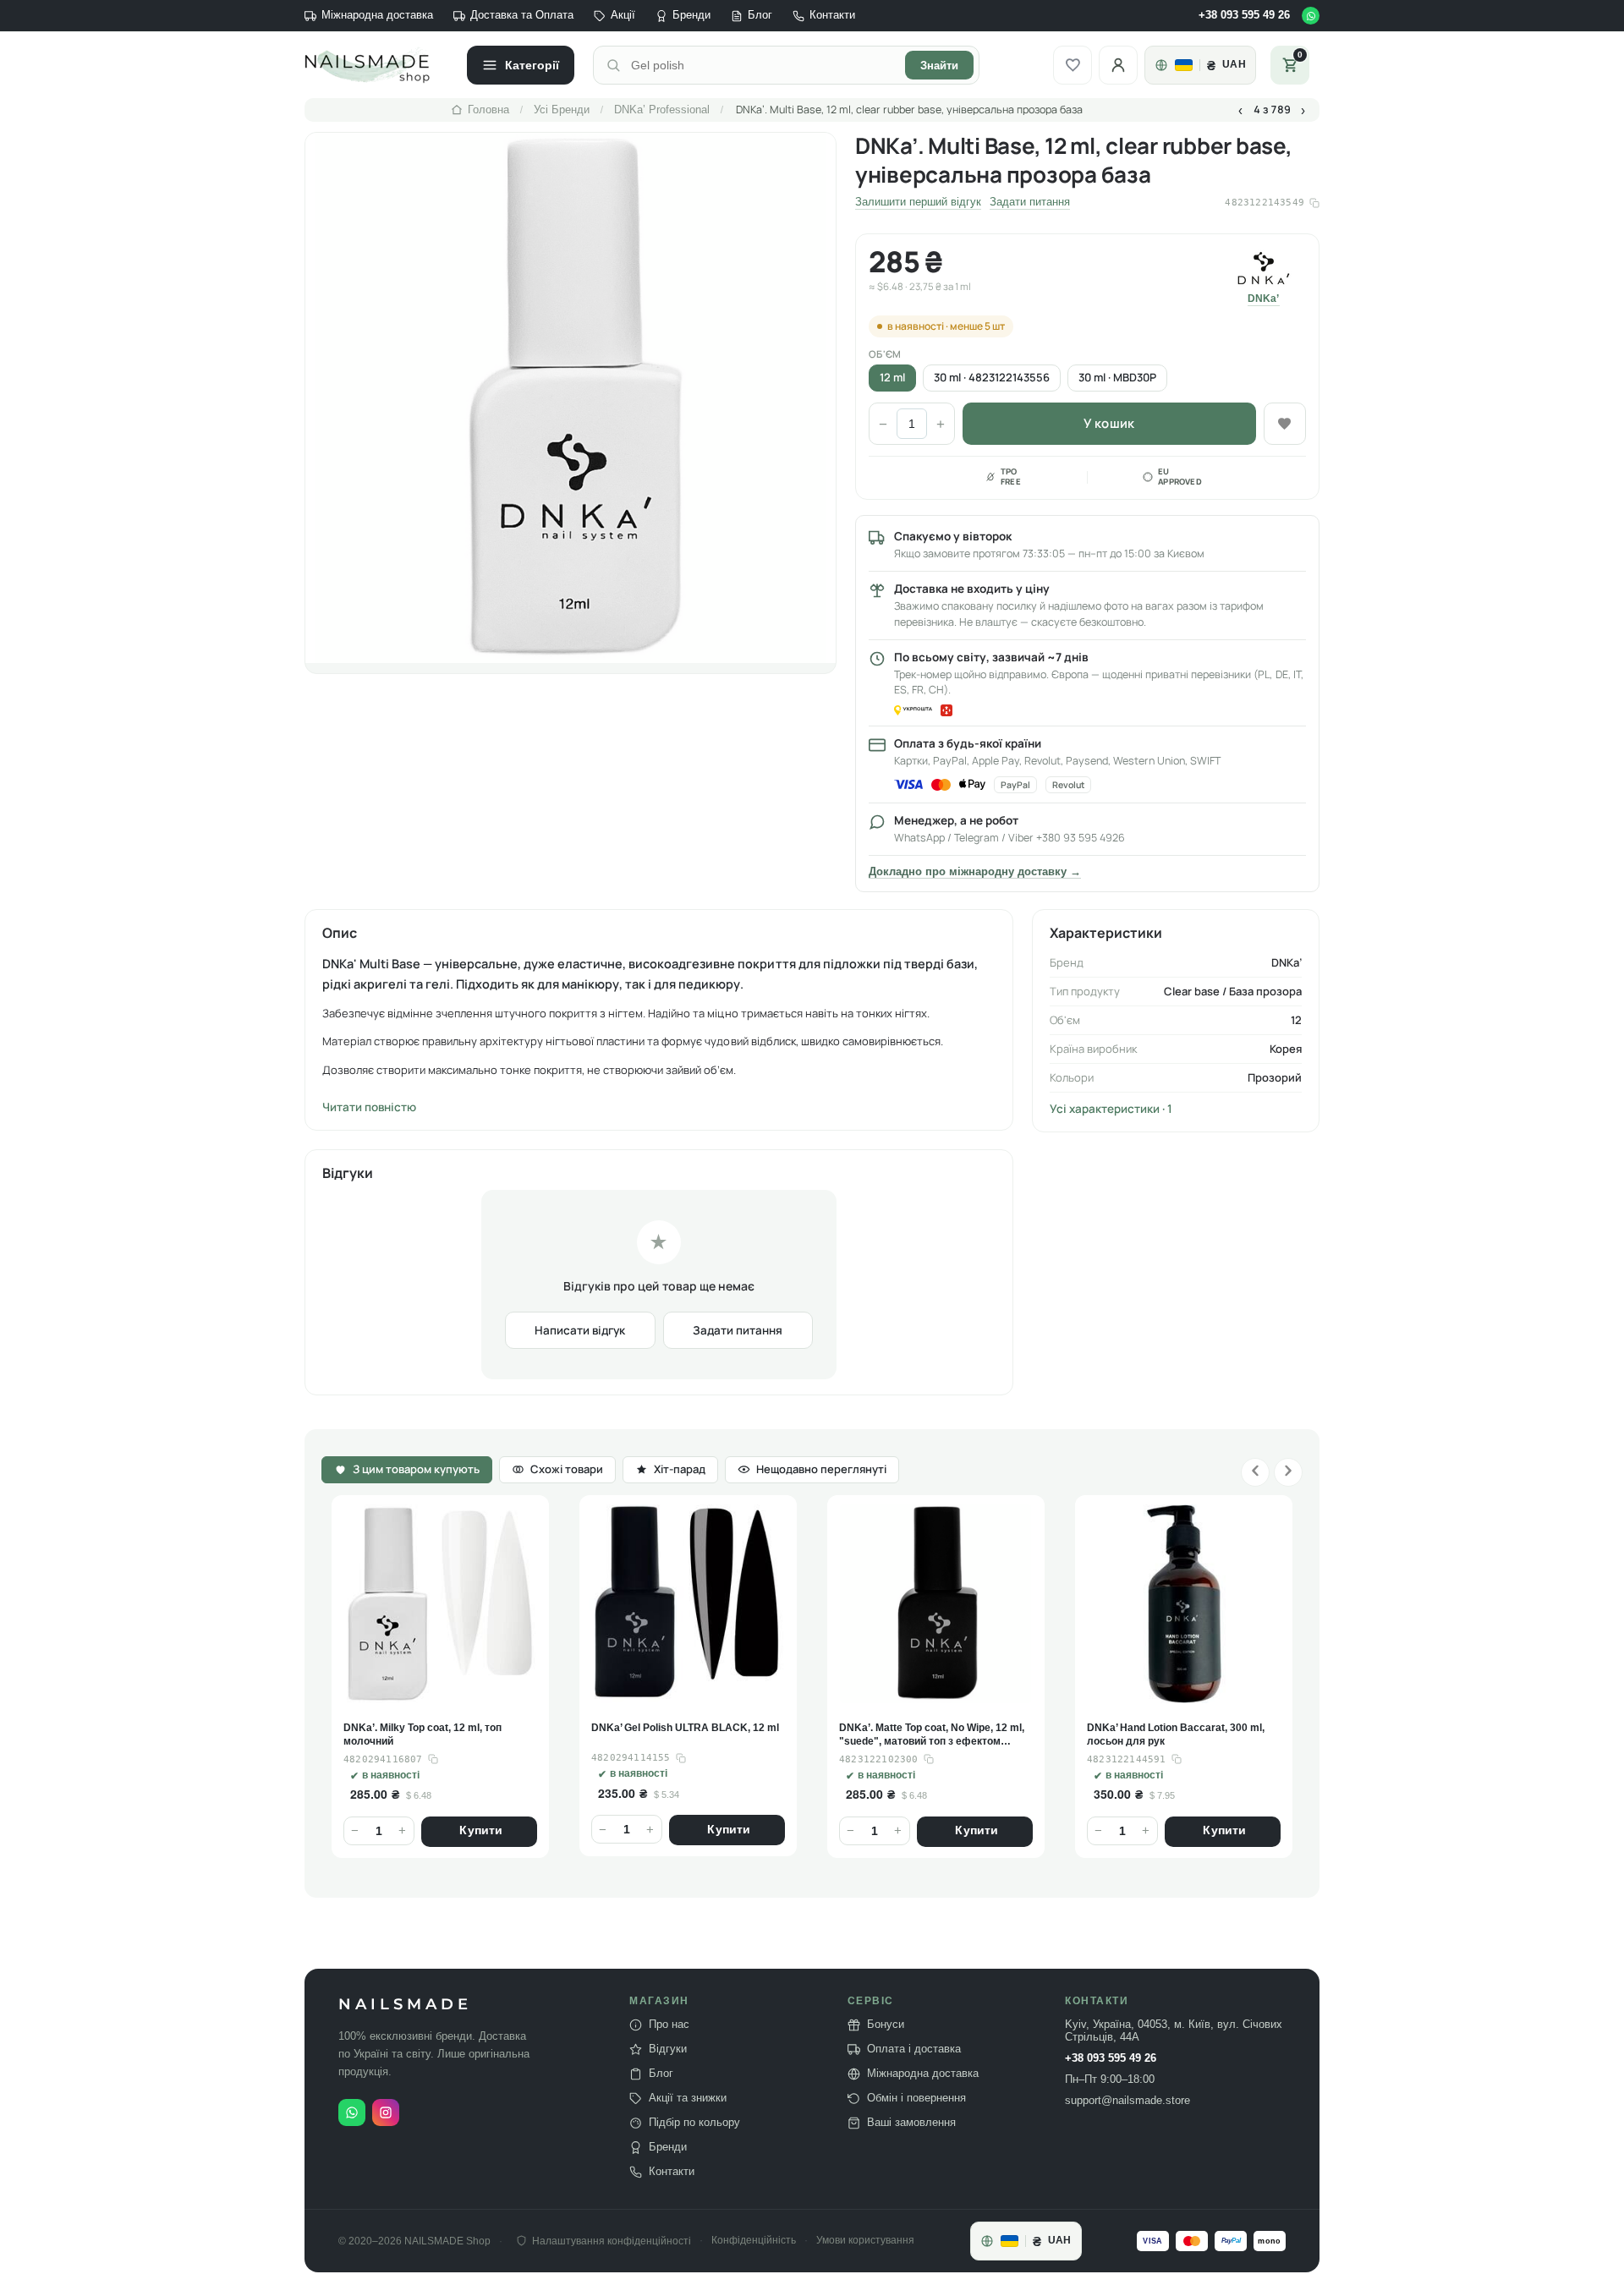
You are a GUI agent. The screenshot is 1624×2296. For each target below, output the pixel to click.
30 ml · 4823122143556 (992, 377)
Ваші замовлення (911, 2123)
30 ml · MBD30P (1117, 377)
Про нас (669, 2025)
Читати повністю (369, 1107)
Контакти (832, 15)
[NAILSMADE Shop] (376, 65)
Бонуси (886, 2025)
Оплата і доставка (914, 2049)
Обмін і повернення (916, 2098)
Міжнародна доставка (377, 15)
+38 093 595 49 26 (1244, 15)
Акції (623, 15)
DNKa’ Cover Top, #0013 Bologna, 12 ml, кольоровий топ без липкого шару (1183, 1735)
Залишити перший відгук (918, 202)
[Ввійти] (1118, 65)
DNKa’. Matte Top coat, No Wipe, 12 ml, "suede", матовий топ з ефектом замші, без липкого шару (684, 1736)
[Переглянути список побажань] (1073, 65)
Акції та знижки (688, 2098)
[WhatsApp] (1311, 16)
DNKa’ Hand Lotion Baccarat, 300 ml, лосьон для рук (928, 1735)
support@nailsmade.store (1127, 2101)
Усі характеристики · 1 (1111, 1109)
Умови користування (865, 2241)
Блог (760, 15)
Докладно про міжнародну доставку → (975, 872)
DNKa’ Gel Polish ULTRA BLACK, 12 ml (437, 1728)
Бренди (691, 15)
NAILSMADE (405, 2005)
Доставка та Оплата (522, 15)
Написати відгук (580, 1330)
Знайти (939, 66)
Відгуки (668, 2049)
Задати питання (1030, 202)
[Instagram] (386, 2112)
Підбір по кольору (694, 2123)
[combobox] (763, 65)
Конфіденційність (754, 2241)
